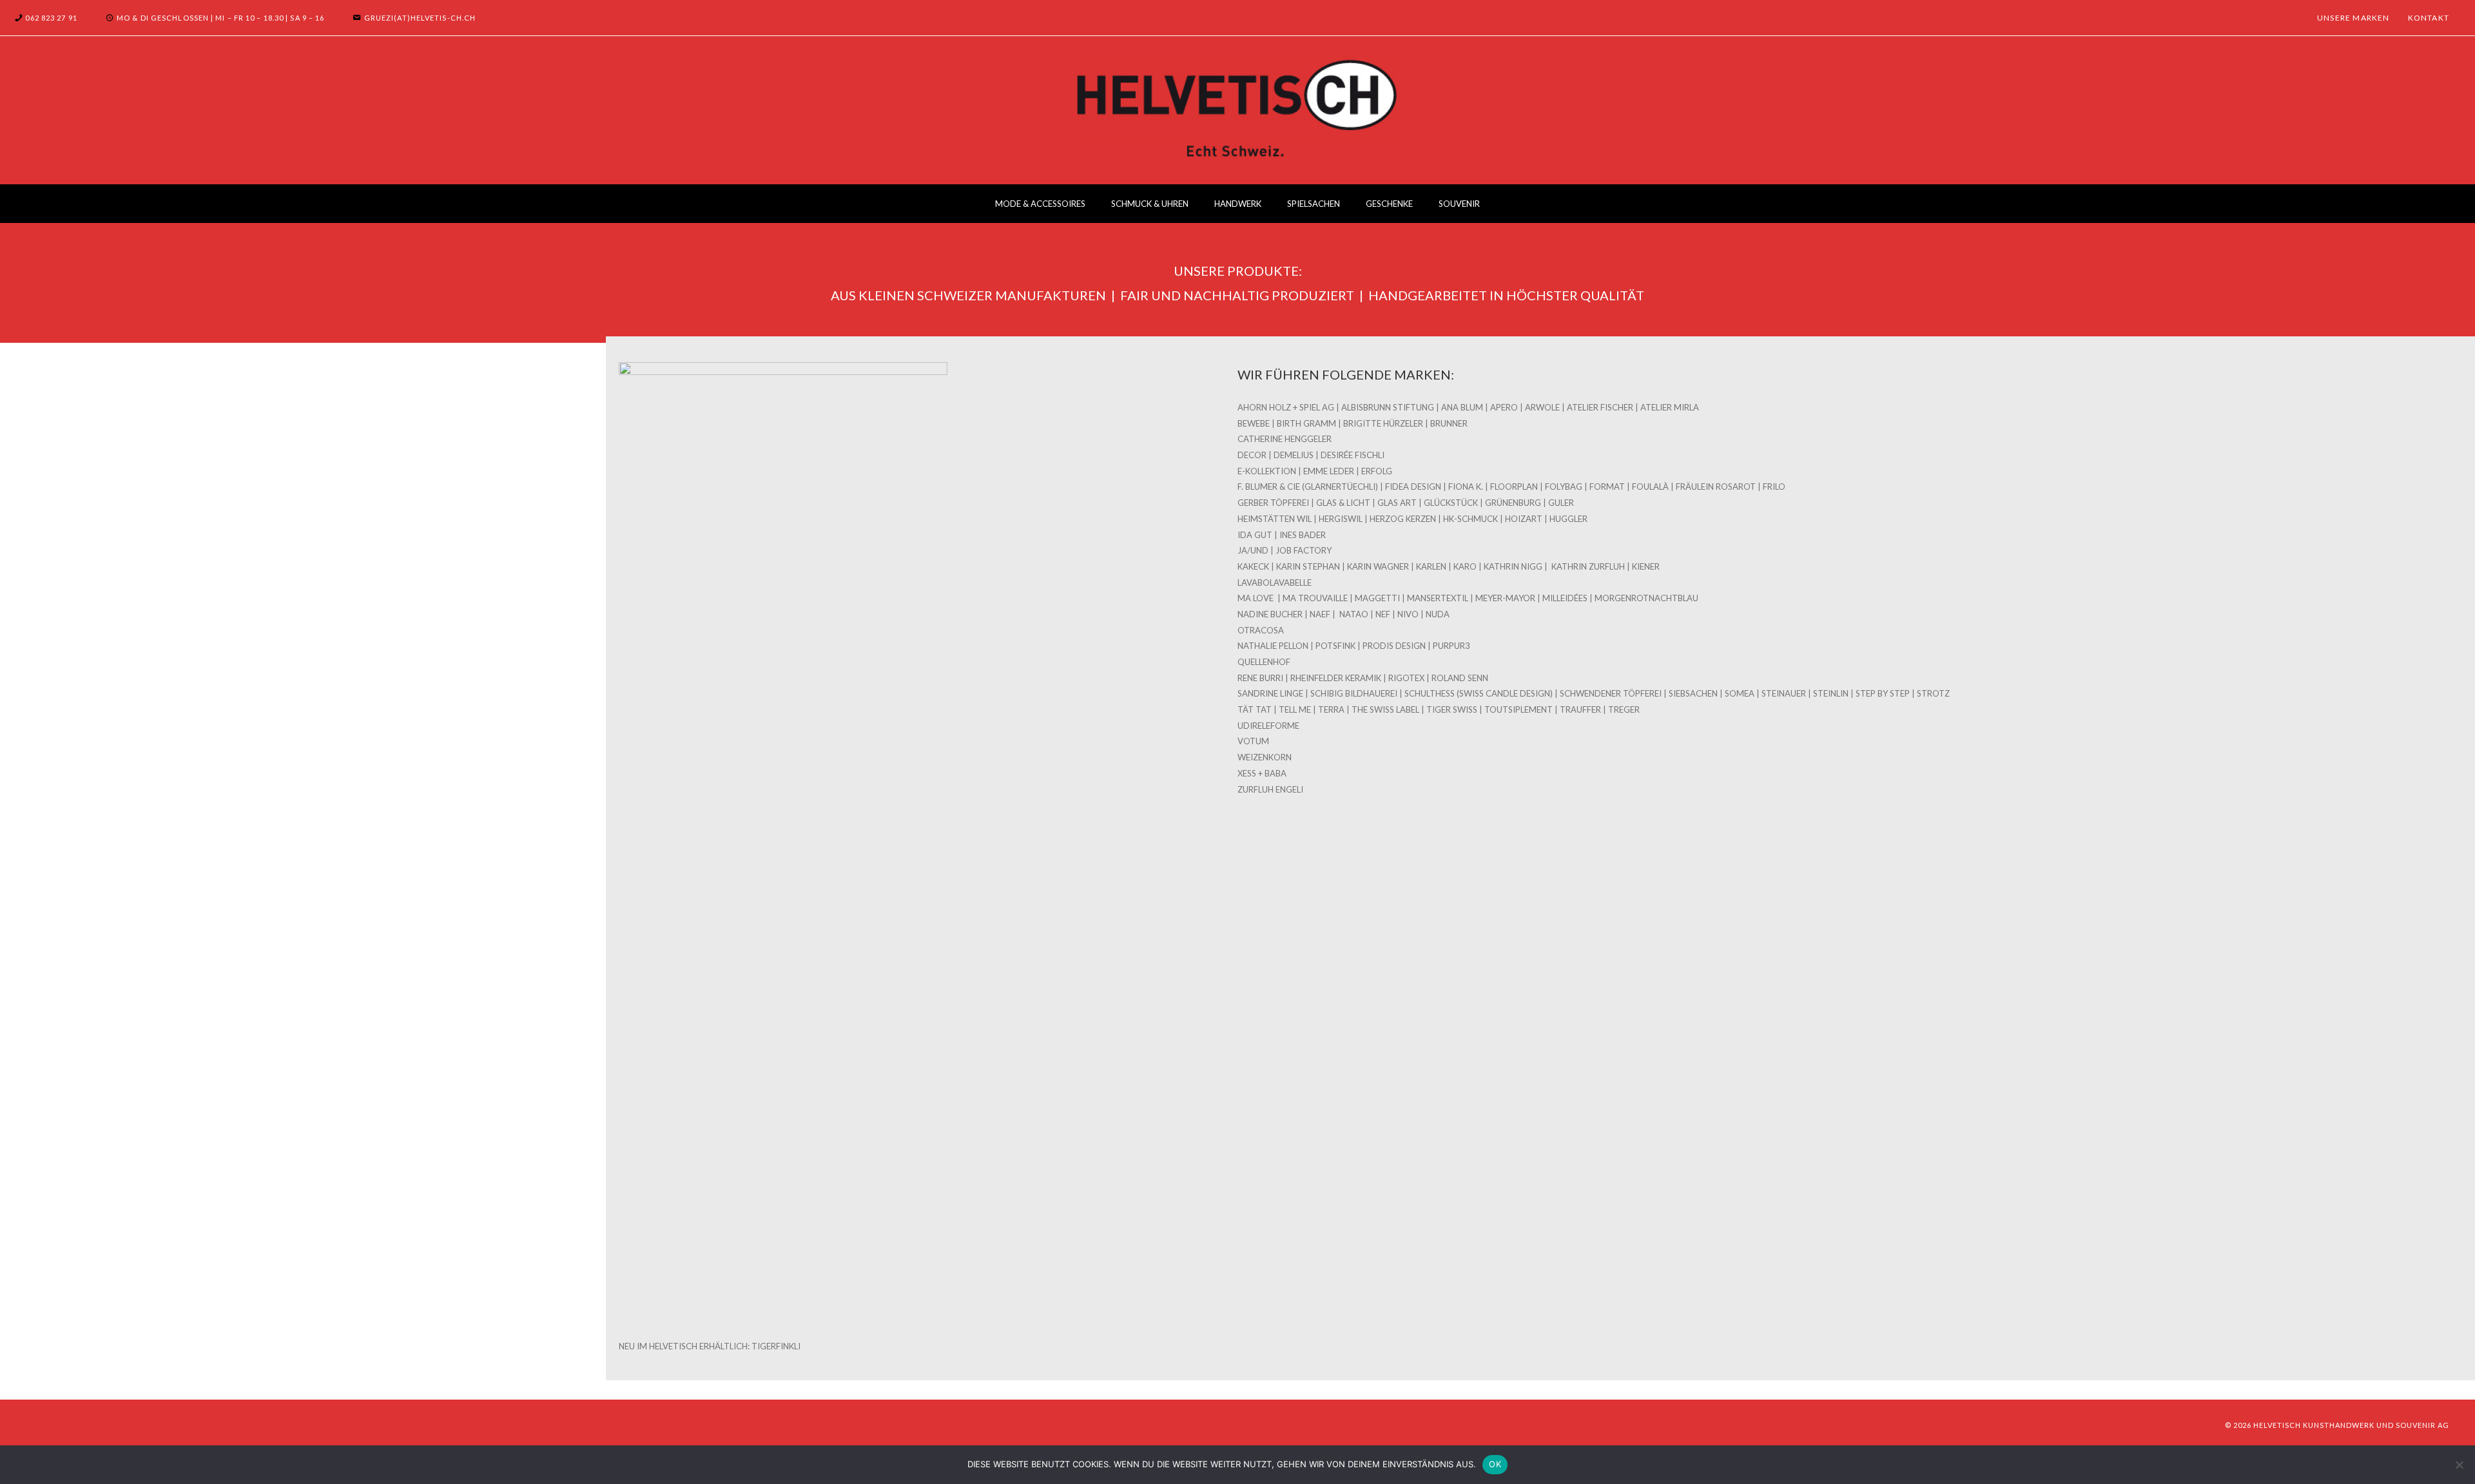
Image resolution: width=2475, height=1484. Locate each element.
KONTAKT (2429, 18)
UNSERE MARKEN (2354, 18)
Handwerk (1238, 204)
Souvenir (1459, 204)
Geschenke (1389, 204)
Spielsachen (1314, 204)
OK (1495, 1464)
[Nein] (2459, 1465)
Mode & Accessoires (1040, 204)
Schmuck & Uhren (1150, 204)
